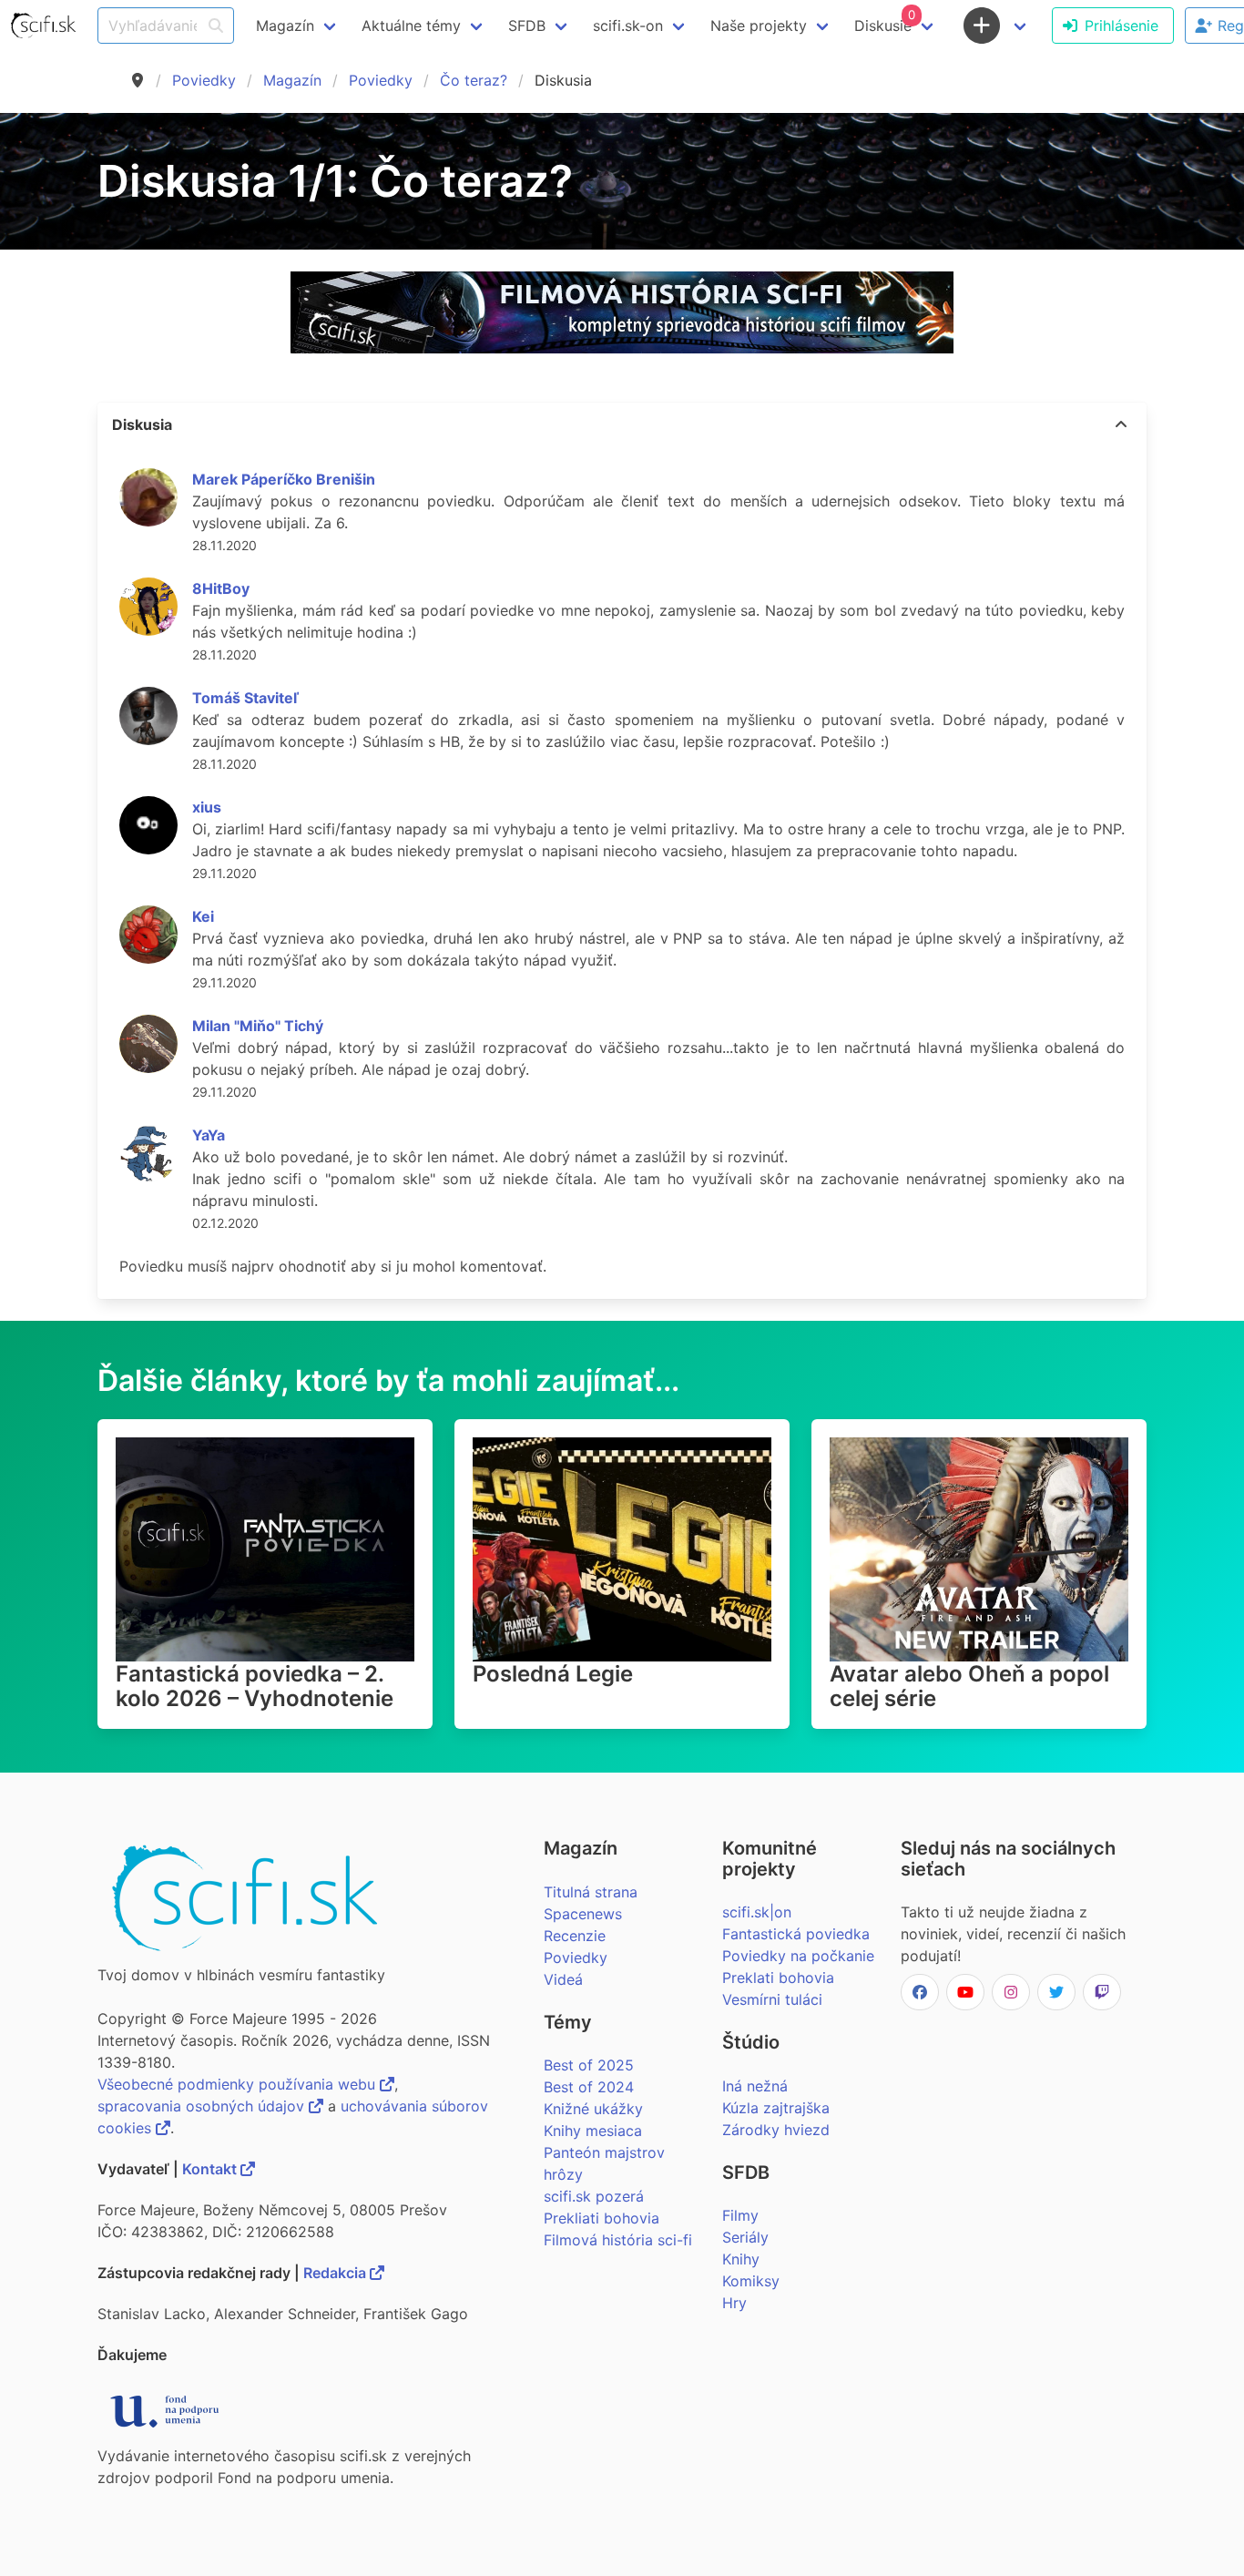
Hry (734, 2303)
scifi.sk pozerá (594, 2196)
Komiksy (751, 2281)
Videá (563, 1979)
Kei (203, 916)
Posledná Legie (553, 1674)
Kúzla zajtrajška (776, 2108)
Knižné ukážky (593, 2109)
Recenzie (575, 1936)
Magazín (292, 80)
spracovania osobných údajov (203, 2106)
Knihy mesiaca (593, 2131)
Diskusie (885, 21)
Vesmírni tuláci (772, 1999)
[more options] (1121, 424)
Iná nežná (755, 2086)
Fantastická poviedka (796, 1934)
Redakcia (336, 2273)
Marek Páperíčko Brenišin (284, 479)
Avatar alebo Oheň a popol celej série (969, 1686)
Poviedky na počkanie (798, 1956)
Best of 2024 (589, 2087)
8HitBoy (221, 588)
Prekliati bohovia (602, 2218)
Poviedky (204, 80)
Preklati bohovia (778, 1978)
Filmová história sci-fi (618, 2240)
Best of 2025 (589, 2065)
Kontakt (211, 2169)
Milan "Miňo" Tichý (258, 1026)
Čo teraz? (474, 80)
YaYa (209, 1135)
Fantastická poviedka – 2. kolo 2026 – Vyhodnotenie (255, 1686)
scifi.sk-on (628, 26)
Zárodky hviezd (776, 2130)
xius (207, 807)
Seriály (745, 2237)
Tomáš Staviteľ (245, 698)
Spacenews (583, 1914)
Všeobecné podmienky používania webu (239, 2084)
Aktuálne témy (411, 26)
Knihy (741, 2259)
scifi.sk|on (757, 1912)
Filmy (740, 2215)
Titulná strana (591, 1892)
